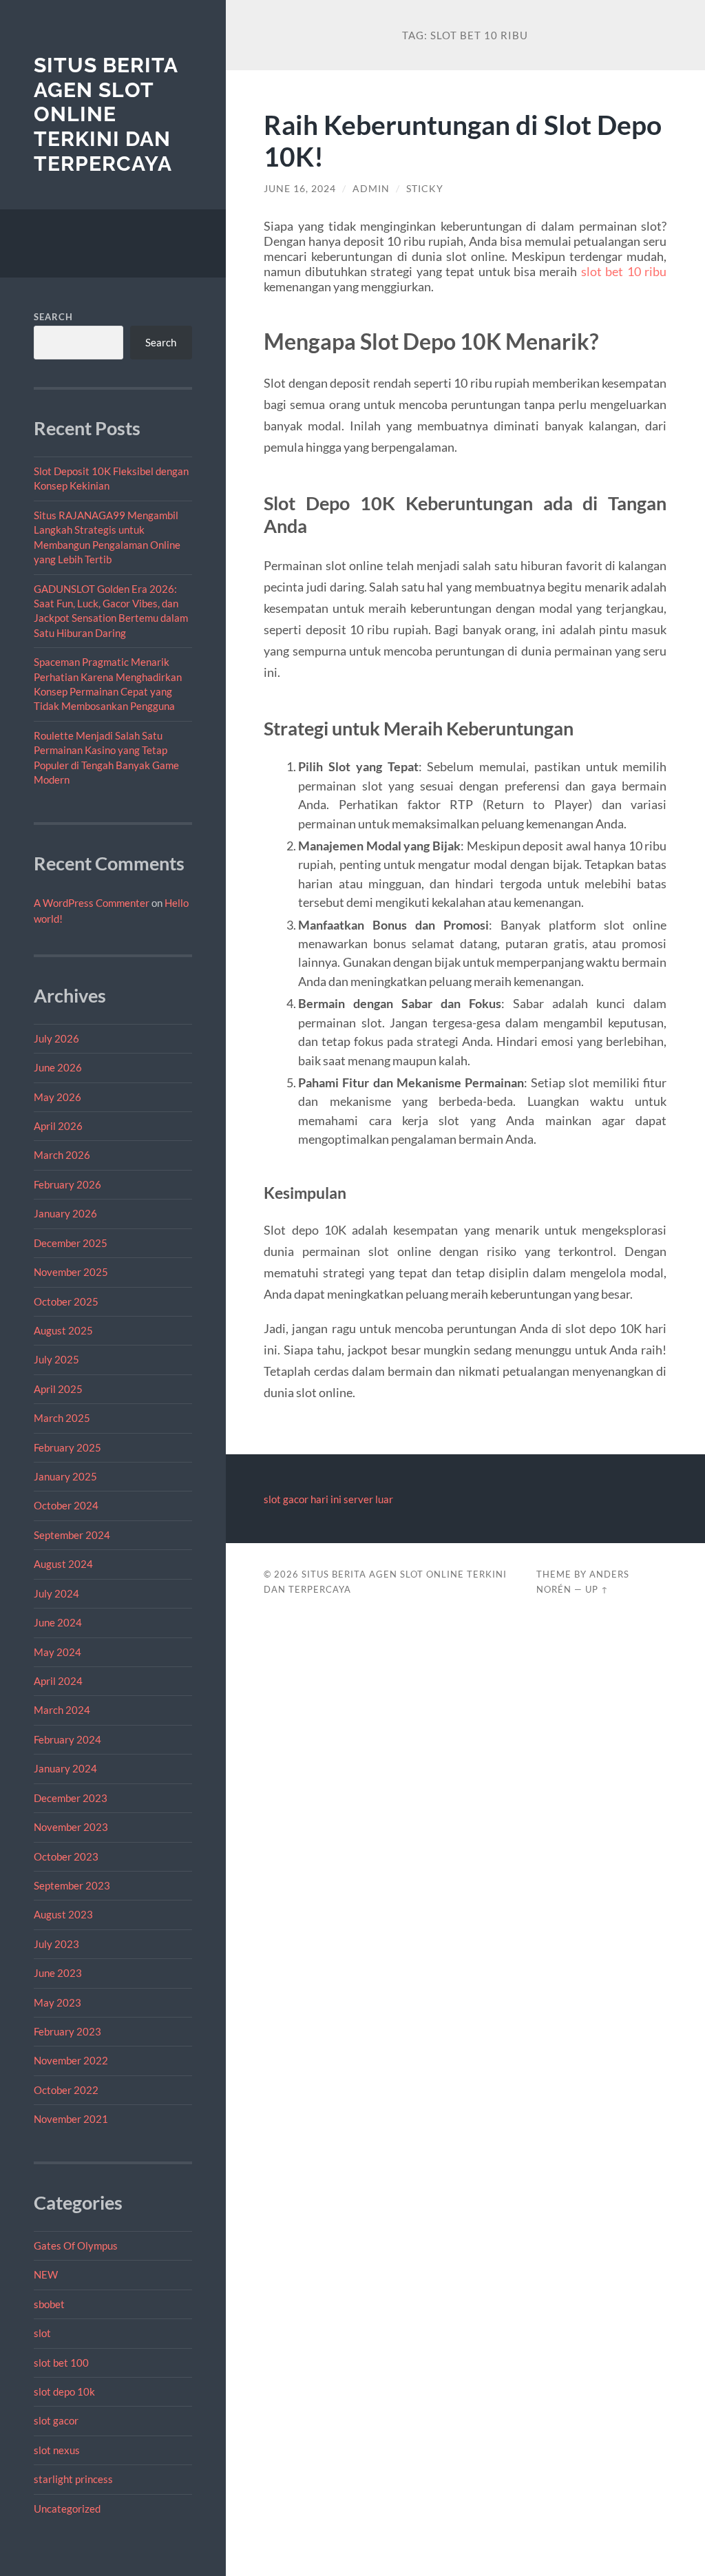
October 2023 (66, 1856)
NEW (46, 2274)
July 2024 (56, 1593)
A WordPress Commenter (92, 903)
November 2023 (71, 1827)
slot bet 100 (61, 2363)
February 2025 (67, 1447)
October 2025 (66, 1301)
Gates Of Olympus (76, 2245)
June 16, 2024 (300, 189)
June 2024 (58, 1622)
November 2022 (71, 2060)
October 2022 (66, 2090)
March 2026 (62, 1155)
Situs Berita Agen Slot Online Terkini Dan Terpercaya (106, 114)
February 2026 (67, 1184)
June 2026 (58, 1067)
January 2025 (65, 1476)
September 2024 (72, 1535)
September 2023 (72, 1885)
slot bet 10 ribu (624, 271)
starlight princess (73, 2479)
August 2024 (63, 1564)
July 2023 (56, 1944)
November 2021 (71, 2119)
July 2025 (56, 1359)
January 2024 (65, 1768)
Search (53, 317)
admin (371, 189)
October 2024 (66, 1505)
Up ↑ (597, 1589)
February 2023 (67, 2031)
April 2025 (58, 1389)
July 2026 (56, 1038)
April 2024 (58, 1681)
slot (42, 2333)
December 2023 (71, 1798)
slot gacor (56, 2420)
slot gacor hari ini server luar (328, 1499)
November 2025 (71, 1272)
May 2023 (57, 2002)
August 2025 (63, 1330)
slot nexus (57, 2450)
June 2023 (58, 1973)
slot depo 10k (64, 2391)
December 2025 (71, 1243)
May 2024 (57, 1652)
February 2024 (67, 1739)
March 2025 (62, 1418)
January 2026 (65, 1213)
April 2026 (58, 1126)
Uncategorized (67, 2509)
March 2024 (62, 1710)
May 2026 (57, 1097)
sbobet (49, 2304)
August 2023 (63, 1914)
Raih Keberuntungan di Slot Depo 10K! (463, 140)
